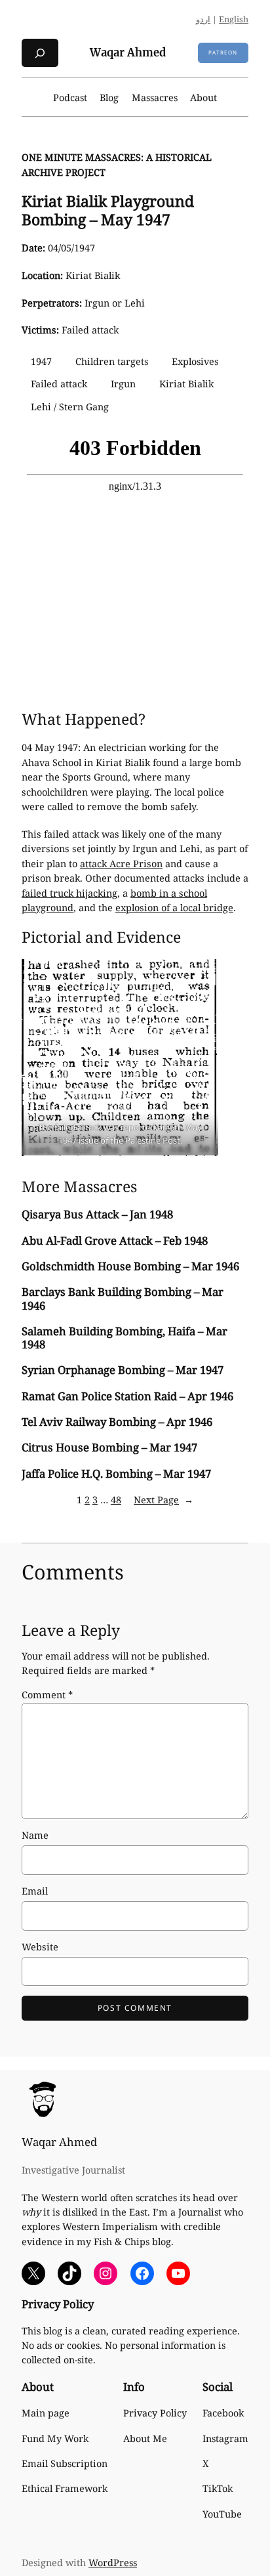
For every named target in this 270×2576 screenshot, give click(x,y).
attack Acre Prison (121, 864)
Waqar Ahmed (128, 53)
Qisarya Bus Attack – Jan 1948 (97, 1214)
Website (40, 1947)
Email (35, 1891)
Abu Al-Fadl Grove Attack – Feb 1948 (115, 1241)
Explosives (195, 361)
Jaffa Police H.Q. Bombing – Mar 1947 (116, 1474)
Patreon (223, 52)
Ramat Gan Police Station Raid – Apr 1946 (127, 1396)
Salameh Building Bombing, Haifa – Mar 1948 (125, 1338)
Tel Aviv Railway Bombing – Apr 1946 (117, 1422)
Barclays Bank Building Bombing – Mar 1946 (123, 1299)
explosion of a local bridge (174, 908)
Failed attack (59, 384)
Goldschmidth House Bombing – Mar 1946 (130, 1266)
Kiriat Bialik (186, 384)
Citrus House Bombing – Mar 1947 (109, 1448)
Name (35, 1835)
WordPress (113, 2563)
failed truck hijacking (69, 893)
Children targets (112, 361)
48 (116, 1500)
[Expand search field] (40, 53)
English (234, 19)
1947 (41, 361)
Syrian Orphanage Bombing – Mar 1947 (123, 1370)
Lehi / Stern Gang (70, 407)
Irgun (123, 384)
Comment (47, 1695)
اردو (203, 19)
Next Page (164, 1500)
